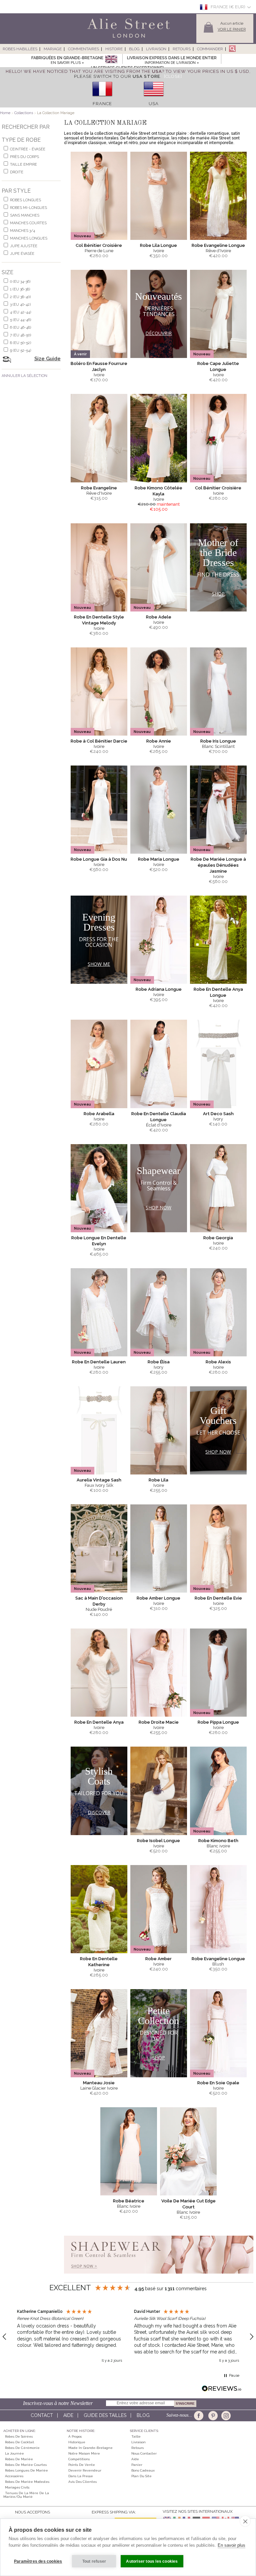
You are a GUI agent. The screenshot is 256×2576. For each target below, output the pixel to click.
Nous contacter (144, 2453)
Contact (42, 2415)
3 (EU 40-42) (20, 305)
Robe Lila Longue (158, 245)
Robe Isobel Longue (158, 1841)
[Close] (173, 76)
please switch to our (117, 76)
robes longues (25, 200)
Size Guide (47, 359)
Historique (77, 2442)
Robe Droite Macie (159, 1722)
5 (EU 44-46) (20, 320)
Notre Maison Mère (84, 2453)
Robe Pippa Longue (218, 1722)
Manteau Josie (99, 2083)
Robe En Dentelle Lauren (99, 1362)
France (102, 104)
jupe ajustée (24, 246)
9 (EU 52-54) (20, 350)
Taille (136, 2436)
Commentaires (83, 49)
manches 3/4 (22, 231)
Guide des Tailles (105, 2415)
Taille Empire (23, 165)
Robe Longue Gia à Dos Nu (99, 859)
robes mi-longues (28, 208)
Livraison (156, 49)
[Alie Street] (98, 38)
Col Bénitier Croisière (99, 245)
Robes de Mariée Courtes (26, 2465)
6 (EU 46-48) (20, 328)
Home (5, 113)
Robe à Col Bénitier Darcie (99, 741)
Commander (210, 49)
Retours (182, 49)
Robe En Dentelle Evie (218, 1598)
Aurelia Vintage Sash (99, 1480)
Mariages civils (17, 2487)
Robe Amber (158, 1959)
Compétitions (79, 2459)
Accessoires (14, 2476)
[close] (245, 2521)
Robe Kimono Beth (218, 1841)
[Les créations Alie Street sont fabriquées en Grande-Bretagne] (111, 60)
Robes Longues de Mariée (26, 2470)
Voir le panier (232, 29)
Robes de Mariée (19, 2459)
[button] (69, 2337)
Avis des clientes (82, 2482)
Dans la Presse (81, 2476)
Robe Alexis (218, 1362)
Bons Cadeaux (143, 2470)
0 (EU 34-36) (20, 282)
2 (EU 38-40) (20, 297)
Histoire (114, 49)
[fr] (102, 99)
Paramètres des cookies (38, 2561)
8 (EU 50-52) (20, 343)
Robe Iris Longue (218, 741)
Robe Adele (159, 617)
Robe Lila (158, 1480)
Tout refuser (94, 2561)
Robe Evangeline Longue (218, 245)
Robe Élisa (159, 1362)
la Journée (14, 2453)
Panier (137, 2465)
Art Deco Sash (218, 1114)
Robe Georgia (218, 1238)
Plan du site (141, 2476)
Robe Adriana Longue (159, 989)
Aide (68, 2415)
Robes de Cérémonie (22, 2448)
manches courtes (28, 223)
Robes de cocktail (19, 2442)
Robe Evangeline (99, 488)
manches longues (29, 238)
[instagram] (225, 2416)
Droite (17, 172)
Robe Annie (159, 741)
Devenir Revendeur (85, 2470)
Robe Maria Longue (159, 859)
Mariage (53, 49)
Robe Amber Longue (158, 1598)
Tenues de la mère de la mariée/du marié (26, 2495)
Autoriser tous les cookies (152, 2561)
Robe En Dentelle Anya (99, 1722)
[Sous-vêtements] (159, 2276)
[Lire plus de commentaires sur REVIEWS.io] (222, 2389)
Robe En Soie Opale (218, 2083)
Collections (24, 113)
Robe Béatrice (129, 2201)
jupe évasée (22, 254)
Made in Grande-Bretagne (90, 2448)
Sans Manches (25, 215)
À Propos (75, 2436)
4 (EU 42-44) (20, 312)
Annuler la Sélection (24, 376)
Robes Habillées (20, 49)
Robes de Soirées (19, 2436)
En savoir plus (231, 2545)
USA (154, 104)
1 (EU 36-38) (20, 289)
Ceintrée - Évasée (28, 149)
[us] (154, 99)
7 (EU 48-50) (20, 335)
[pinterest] (212, 2416)
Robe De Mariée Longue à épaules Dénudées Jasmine (218, 865)
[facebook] (200, 2416)
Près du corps (24, 157)
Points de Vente (82, 2465)
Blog (134, 49)
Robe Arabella (99, 1114)
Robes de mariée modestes (27, 2482)
